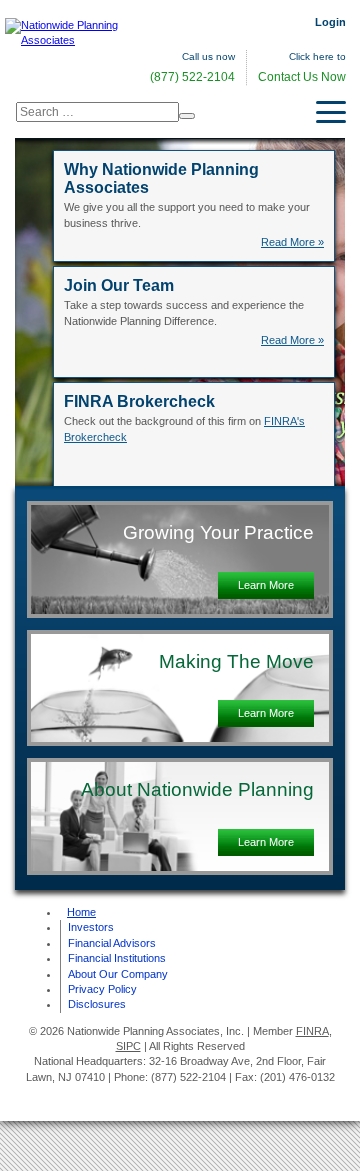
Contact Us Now (302, 77)
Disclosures (97, 1004)
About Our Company (118, 974)
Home (81, 912)
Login (330, 22)
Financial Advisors (112, 943)
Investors (91, 927)
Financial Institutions (117, 958)
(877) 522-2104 (192, 77)
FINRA (312, 1031)
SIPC (128, 1046)
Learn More (266, 585)
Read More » (292, 242)
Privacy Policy (102, 989)
